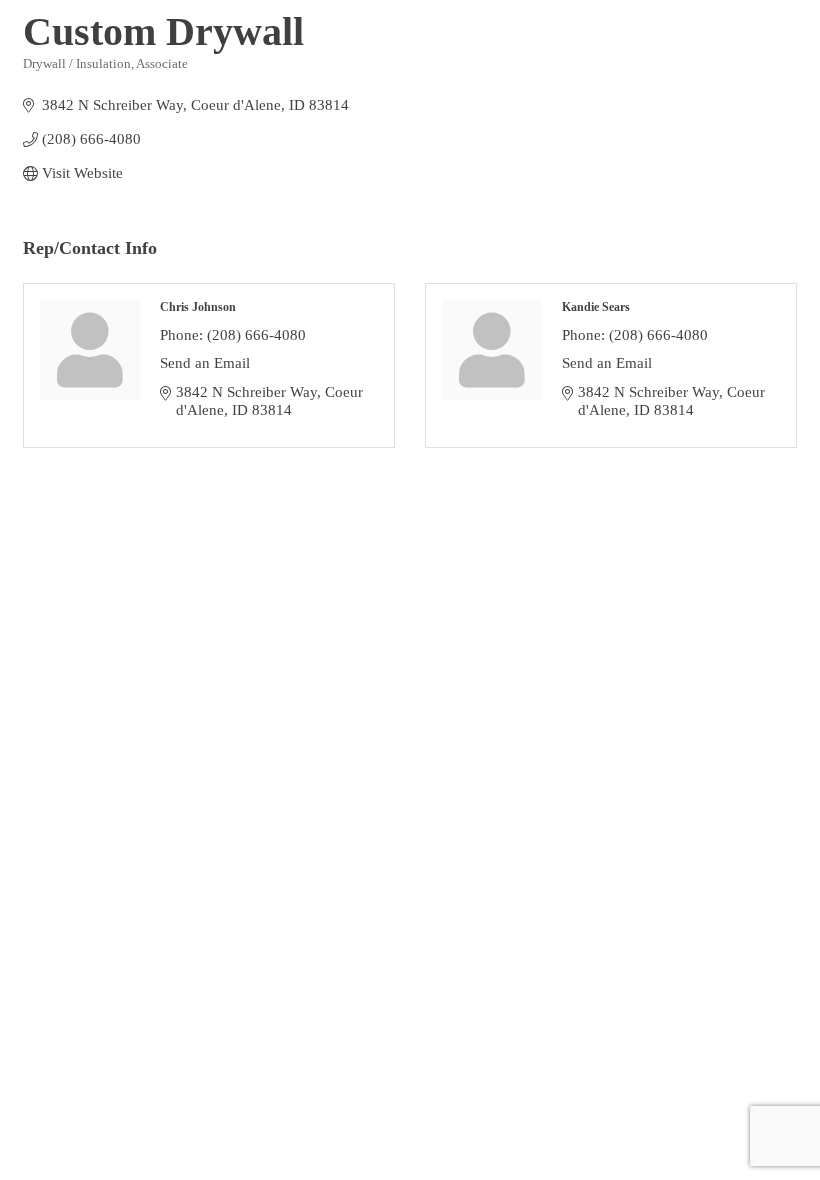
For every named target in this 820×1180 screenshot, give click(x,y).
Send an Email (205, 363)
